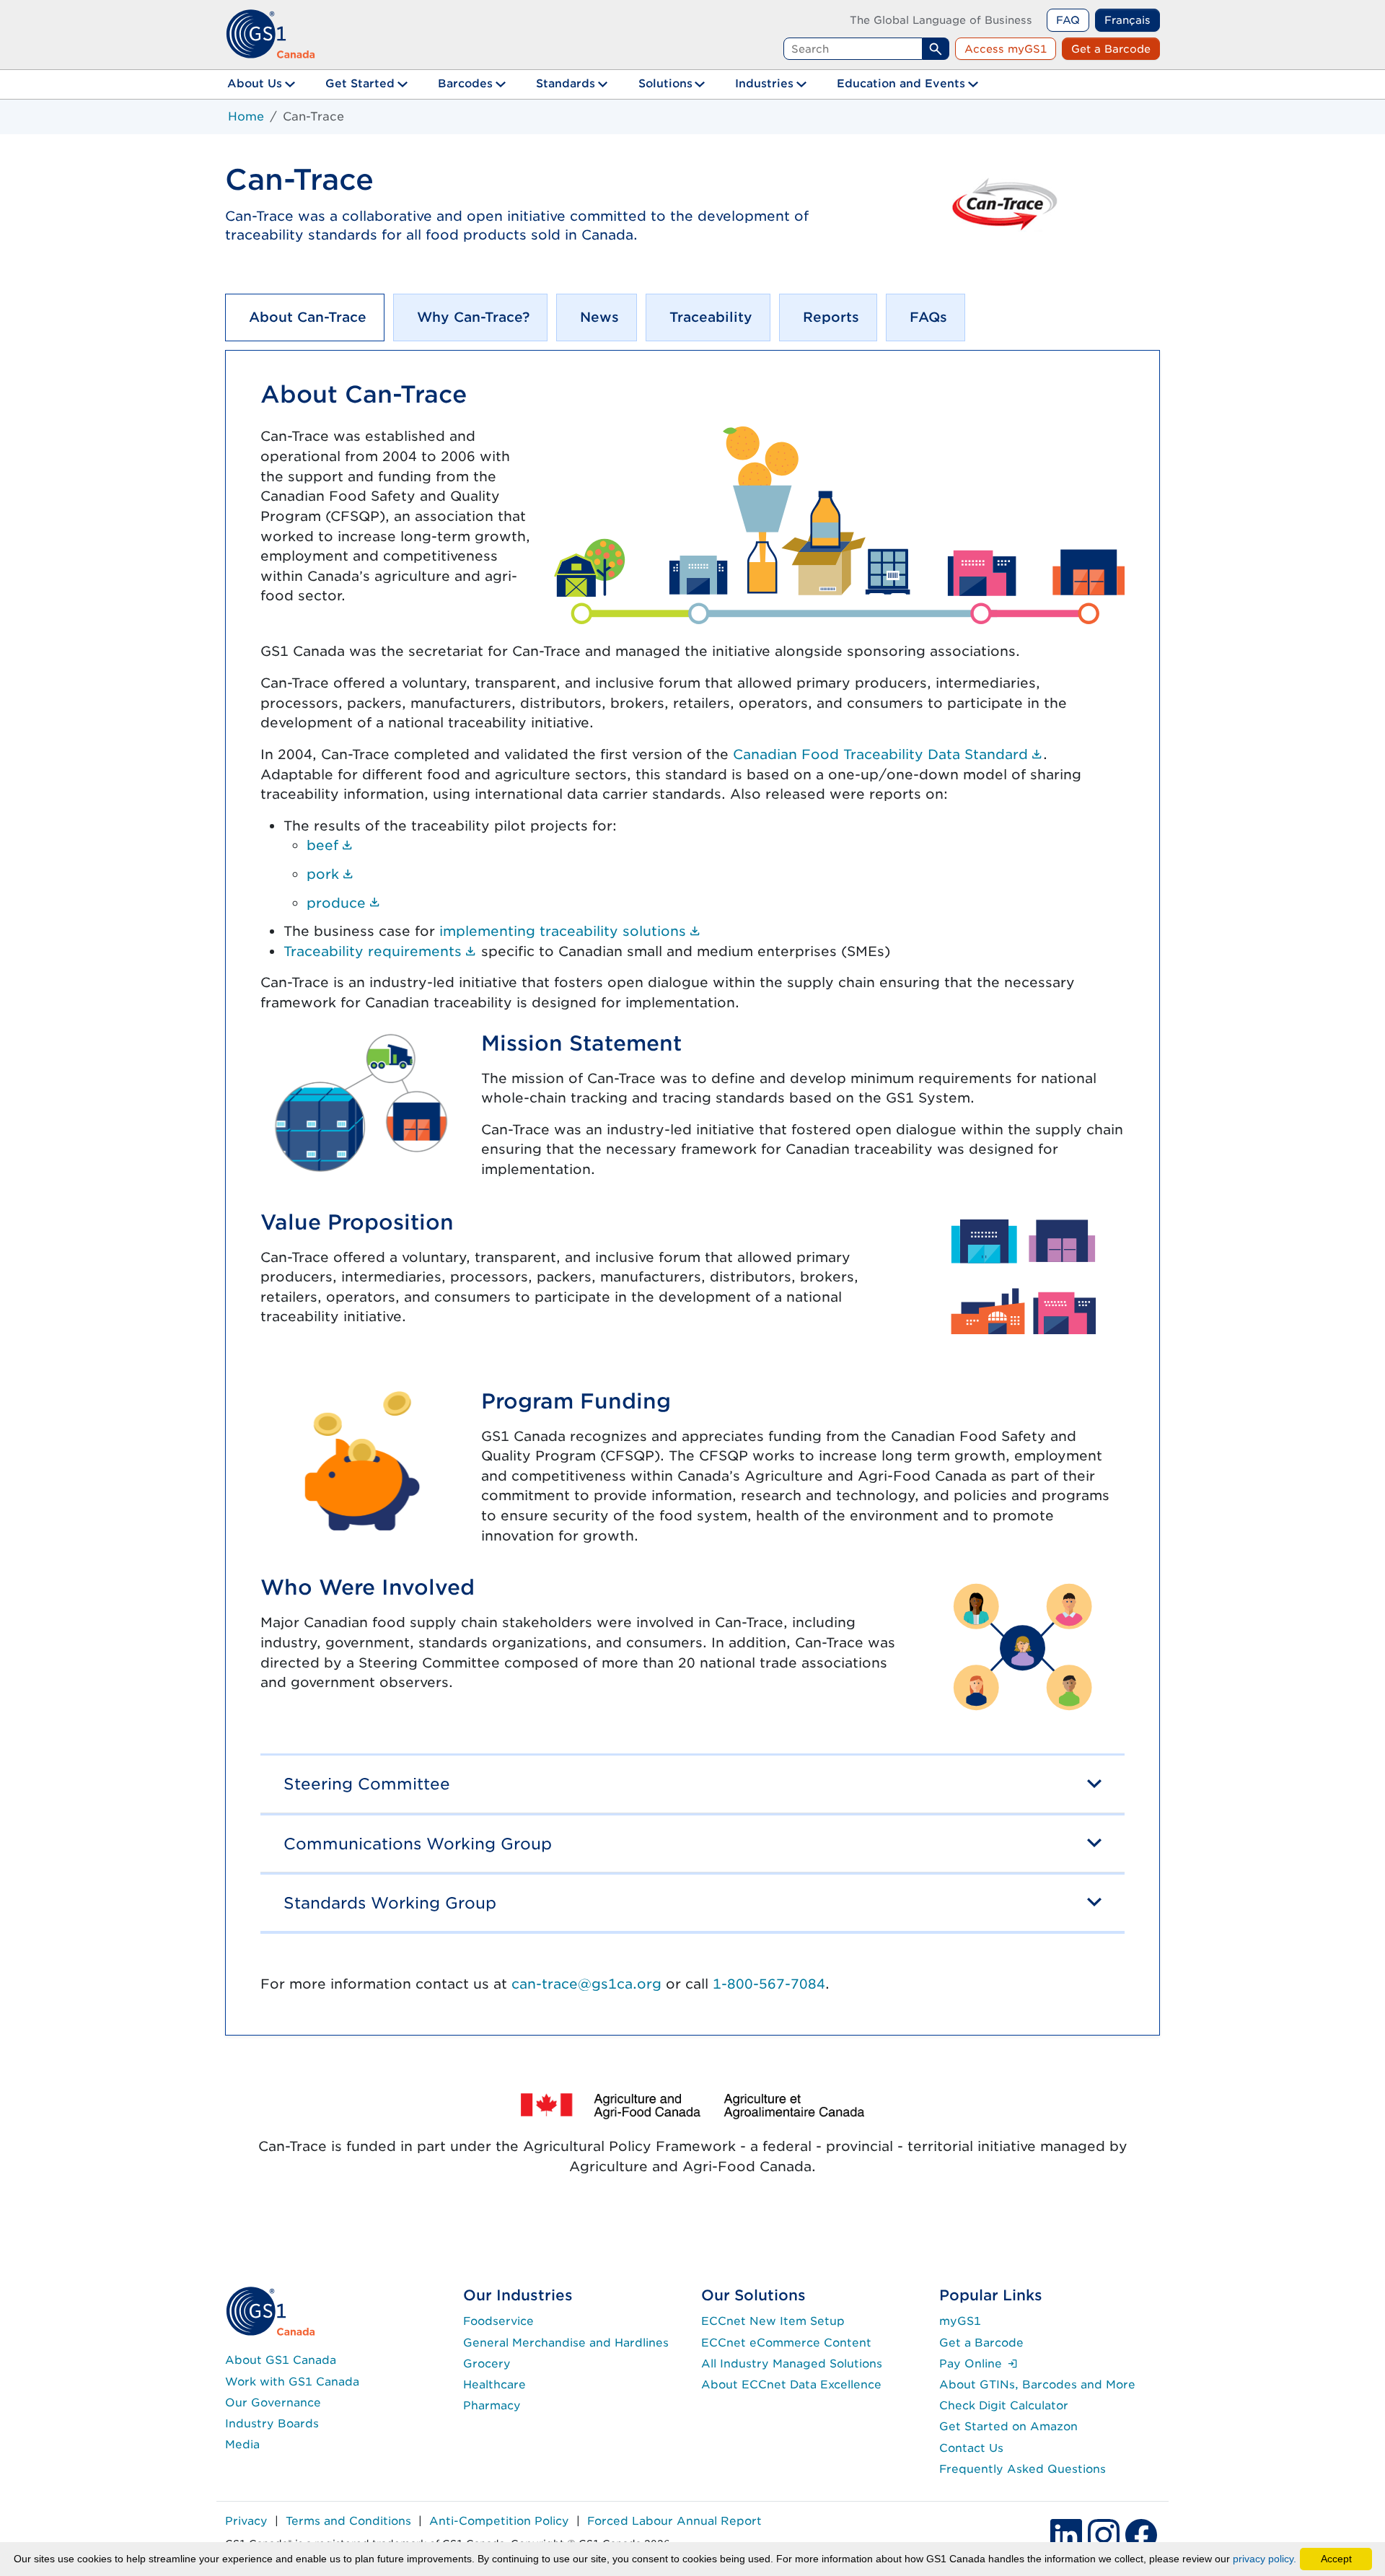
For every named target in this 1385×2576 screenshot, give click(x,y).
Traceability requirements (380, 951)
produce (344, 903)
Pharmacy (492, 2405)
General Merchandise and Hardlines (566, 2343)
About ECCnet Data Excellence (791, 2384)
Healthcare (494, 2384)
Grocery (487, 2363)
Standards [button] (566, 83)
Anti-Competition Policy (499, 2521)
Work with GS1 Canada (292, 2382)
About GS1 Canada (281, 2360)
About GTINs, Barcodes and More (1037, 2384)
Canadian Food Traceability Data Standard (888, 754)
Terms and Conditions (348, 2521)
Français (1127, 20)
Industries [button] (764, 83)
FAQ (1068, 20)
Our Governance (273, 2402)
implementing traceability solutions (570, 931)
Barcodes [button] (465, 83)
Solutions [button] (665, 83)
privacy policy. (1265, 2559)
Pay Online (979, 2363)
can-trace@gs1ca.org (586, 1984)
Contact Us (971, 2448)
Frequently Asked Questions (1023, 2469)
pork (330, 874)
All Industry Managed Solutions (792, 2363)
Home (246, 117)
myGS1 (960, 2321)
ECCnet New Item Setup (773, 2321)
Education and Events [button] (901, 83)
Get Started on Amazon (1008, 2426)
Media (242, 2444)
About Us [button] (255, 83)
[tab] (305, 317)
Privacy (246, 2521)
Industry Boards (272, 2423)
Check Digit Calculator (1004, 2405)
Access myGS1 (1006, 49)
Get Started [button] (360, 83)
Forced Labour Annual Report (674, 2521)
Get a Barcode (1111, 49)
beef (330, 845)
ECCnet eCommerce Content (786, 2343)
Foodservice (498, 2321)
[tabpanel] (692, 1193)
